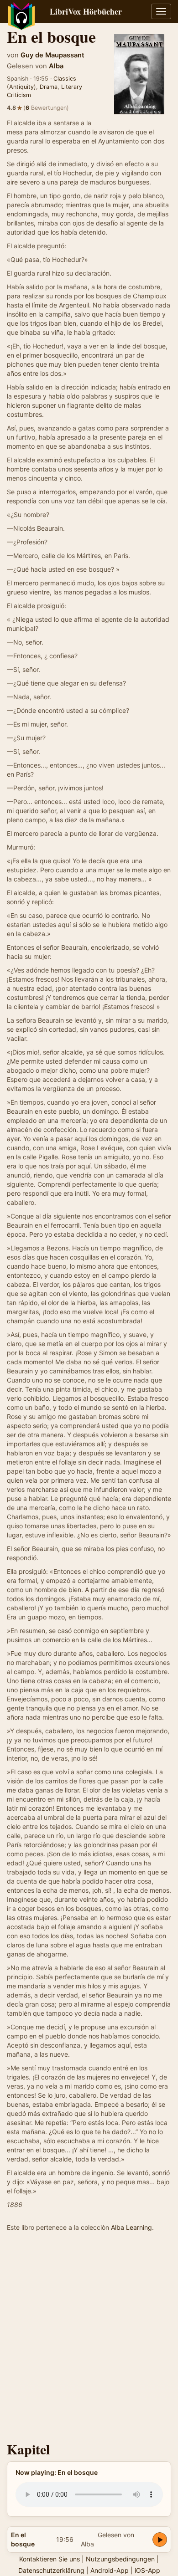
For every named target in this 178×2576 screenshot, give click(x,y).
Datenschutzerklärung (51, 2570)
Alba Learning (131, 2227)
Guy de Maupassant (52, 55)
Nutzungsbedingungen (120, 2559)
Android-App (110, 2570)
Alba (56, 66)
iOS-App (147, 2570)
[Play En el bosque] (160, 2540)
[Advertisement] (89, 2339)
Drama (49, 87)
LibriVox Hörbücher (86, 11)
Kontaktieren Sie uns (50, 2559)
